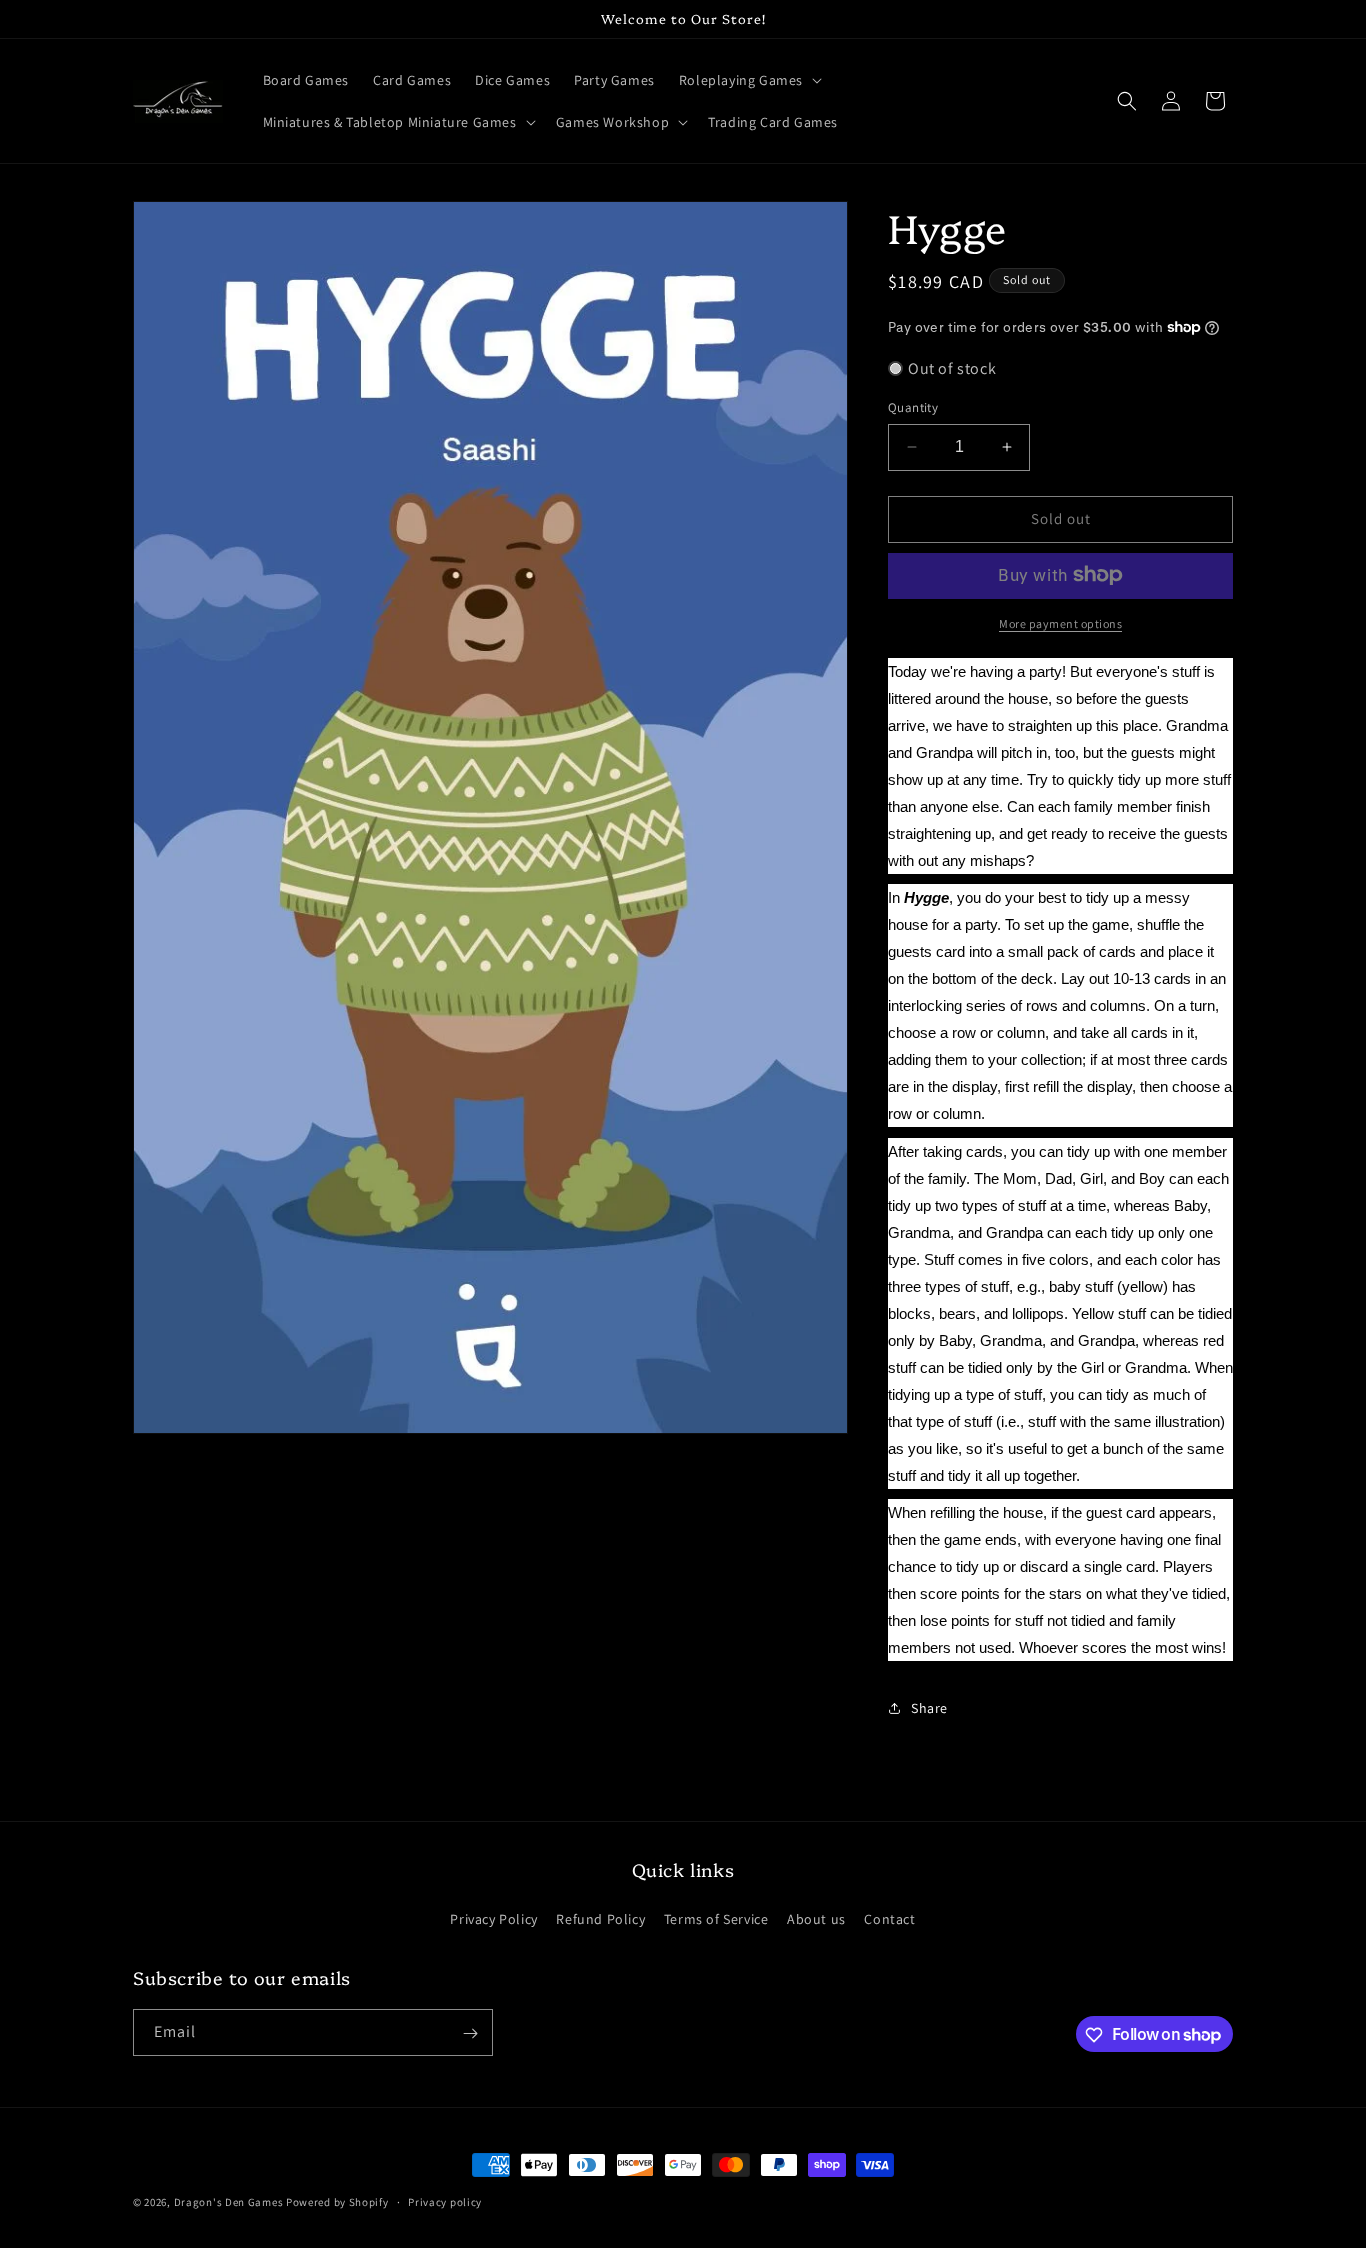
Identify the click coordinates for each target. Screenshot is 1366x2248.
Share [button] (929, 1707)
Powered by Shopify (337, 2202)
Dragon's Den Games (229, 2202)
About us (816, 1918)
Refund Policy (600, 1918)
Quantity (913, 407)
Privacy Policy (493, 1918)
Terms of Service (716, 1918)
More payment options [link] (1060, 622)
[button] (748, 80)
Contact (889, 1918)
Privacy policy (445, 2201)
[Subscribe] (470, 2033)
